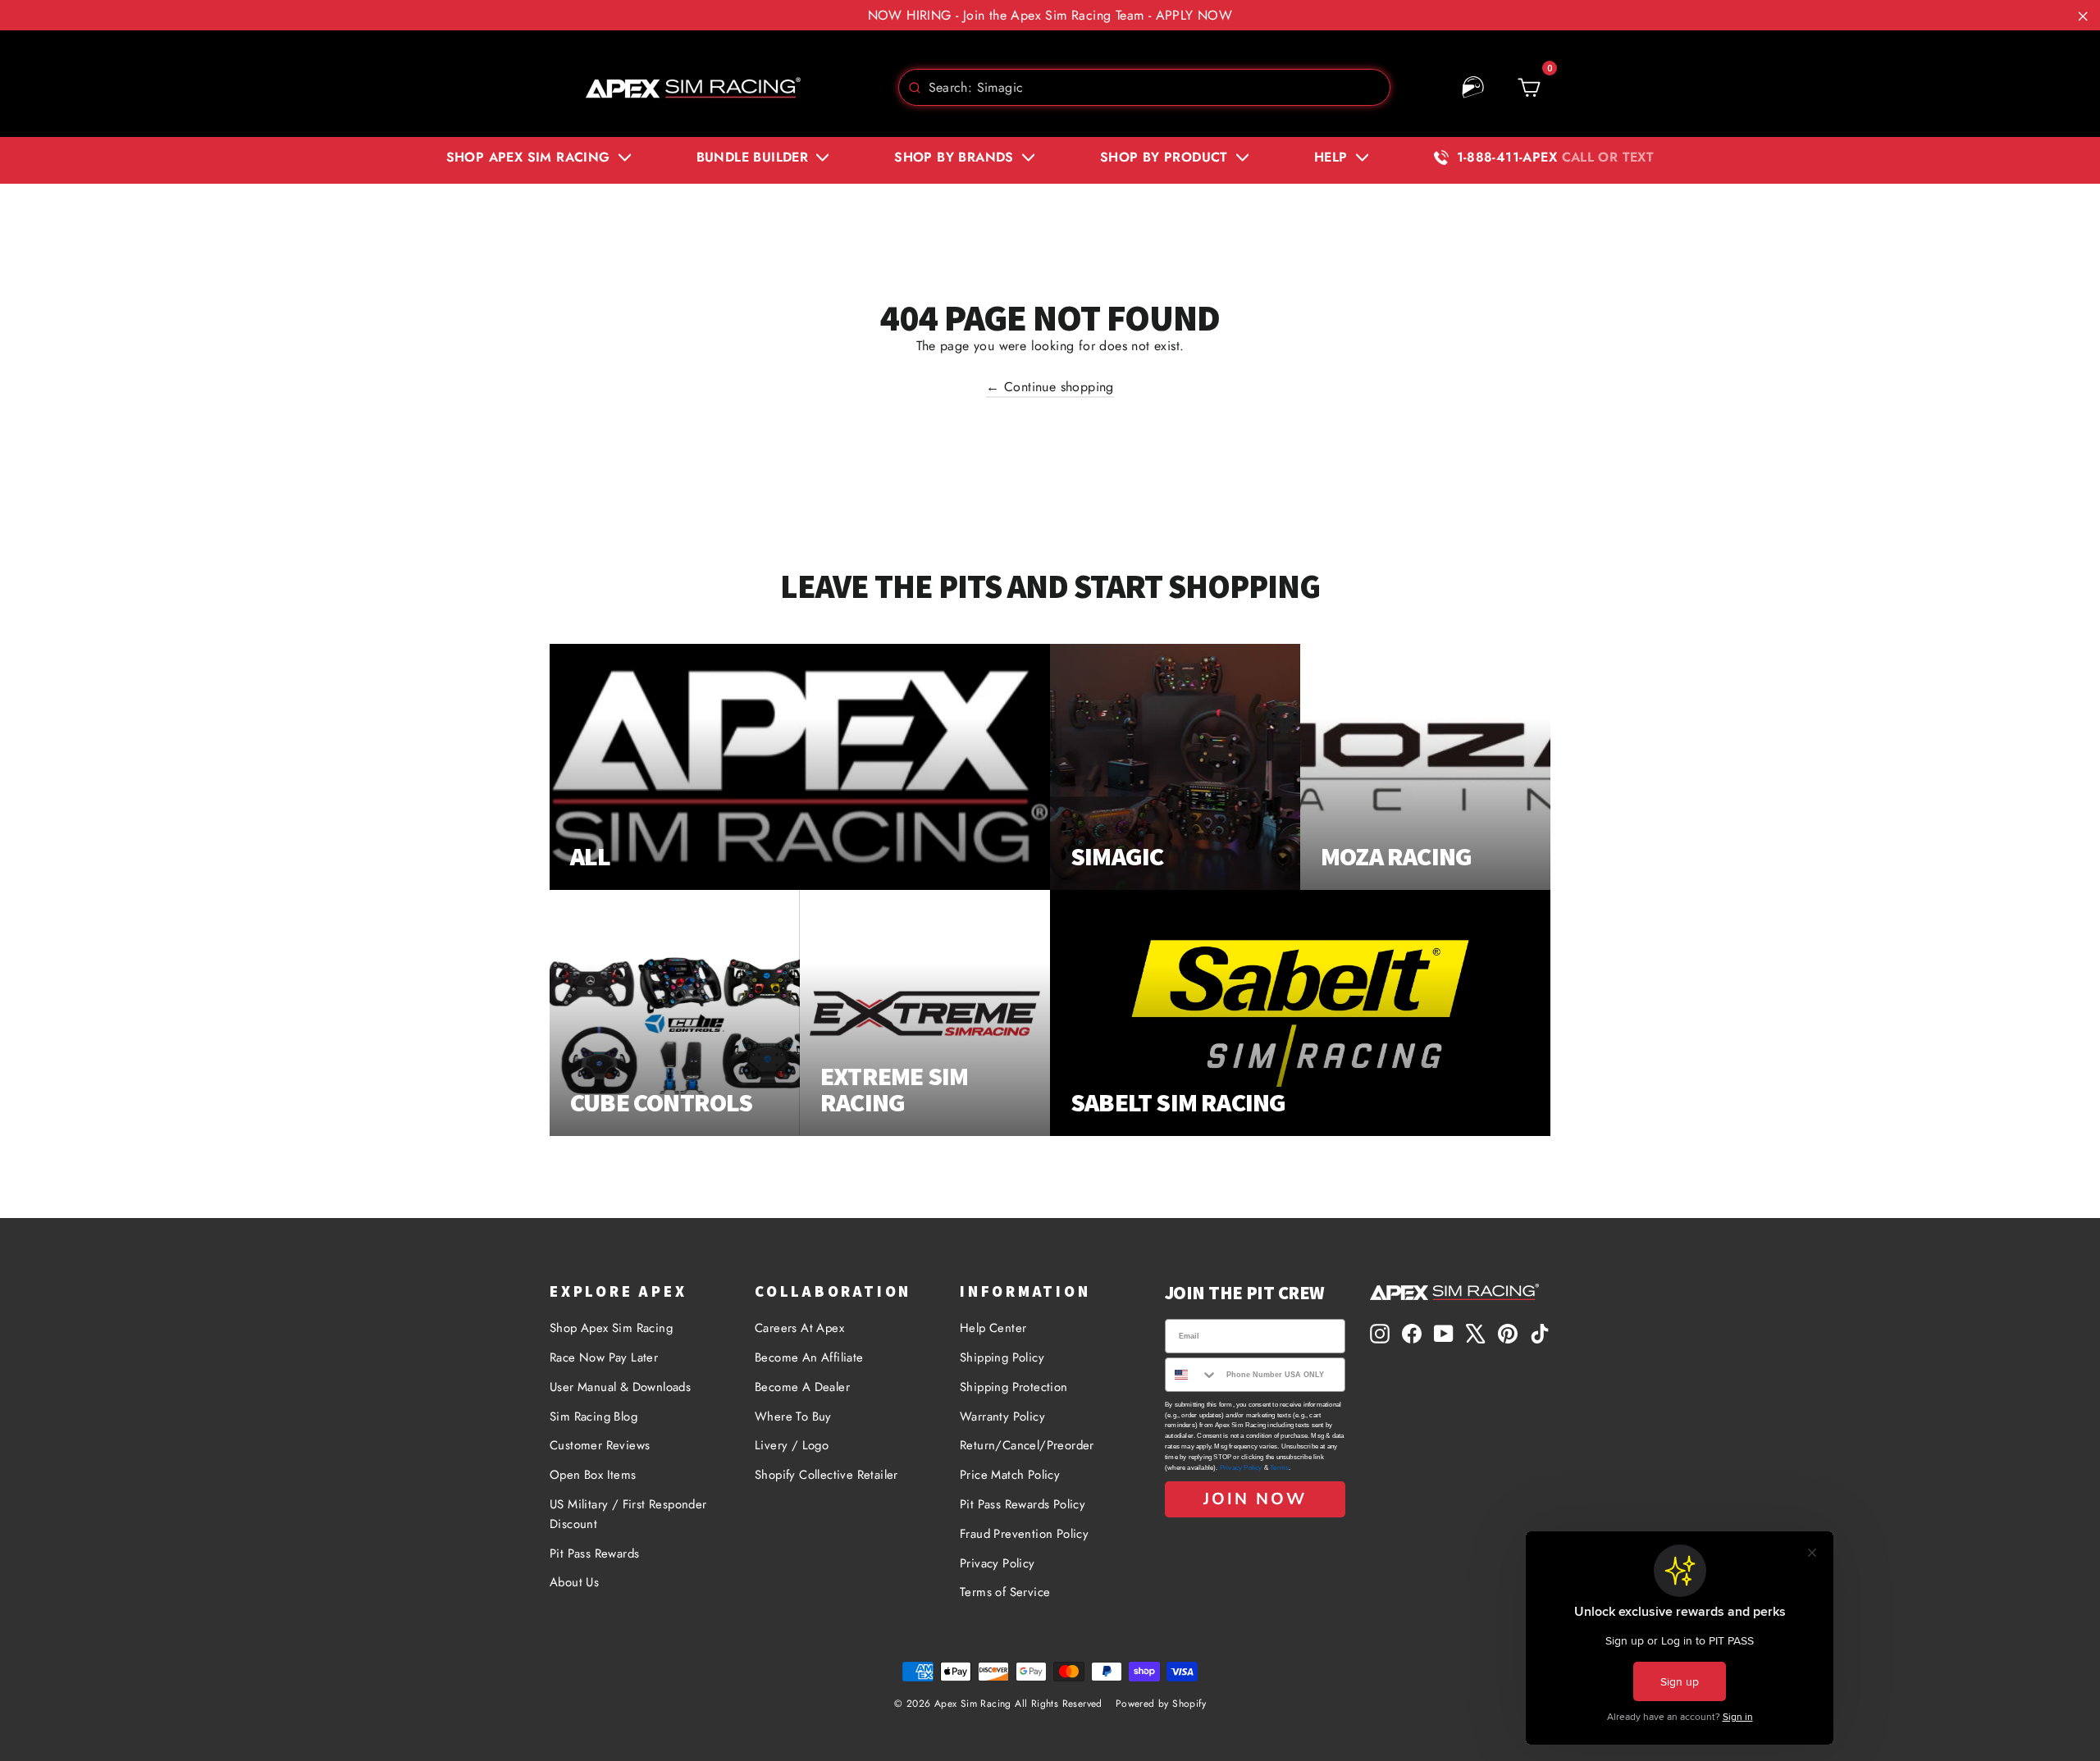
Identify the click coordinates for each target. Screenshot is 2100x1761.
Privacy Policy (997, 1563)
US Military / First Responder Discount (628, 1514)
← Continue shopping (1050, 387)
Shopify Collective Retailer (826, 1475)
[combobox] (1144, 87)
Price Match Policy (1010, 1475)
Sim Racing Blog (593, 1417)
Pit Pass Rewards (594, 1553)
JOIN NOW (1255, 1499)
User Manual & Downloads (620, 1387)
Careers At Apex (799, 1328)
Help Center (993, 1328)
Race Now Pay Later (604, 1357)
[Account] (1473, 88)
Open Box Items (593, 1475)
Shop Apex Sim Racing (611, 1328)
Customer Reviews (600, 1445)
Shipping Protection (1014, 1387)
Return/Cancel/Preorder (1027, 1445)
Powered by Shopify (1161, 1704)
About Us (574, 1582)
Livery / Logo (792, 1445)
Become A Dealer (802, 1387)
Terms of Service (1005, 1592)
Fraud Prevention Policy (1024, 1534)
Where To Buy (793, 1417)
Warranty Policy (1002, 1417)
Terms (1279, 1468)
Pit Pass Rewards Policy (1023, 1504)
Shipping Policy (1002, 1357)
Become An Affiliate (809, 1357)
